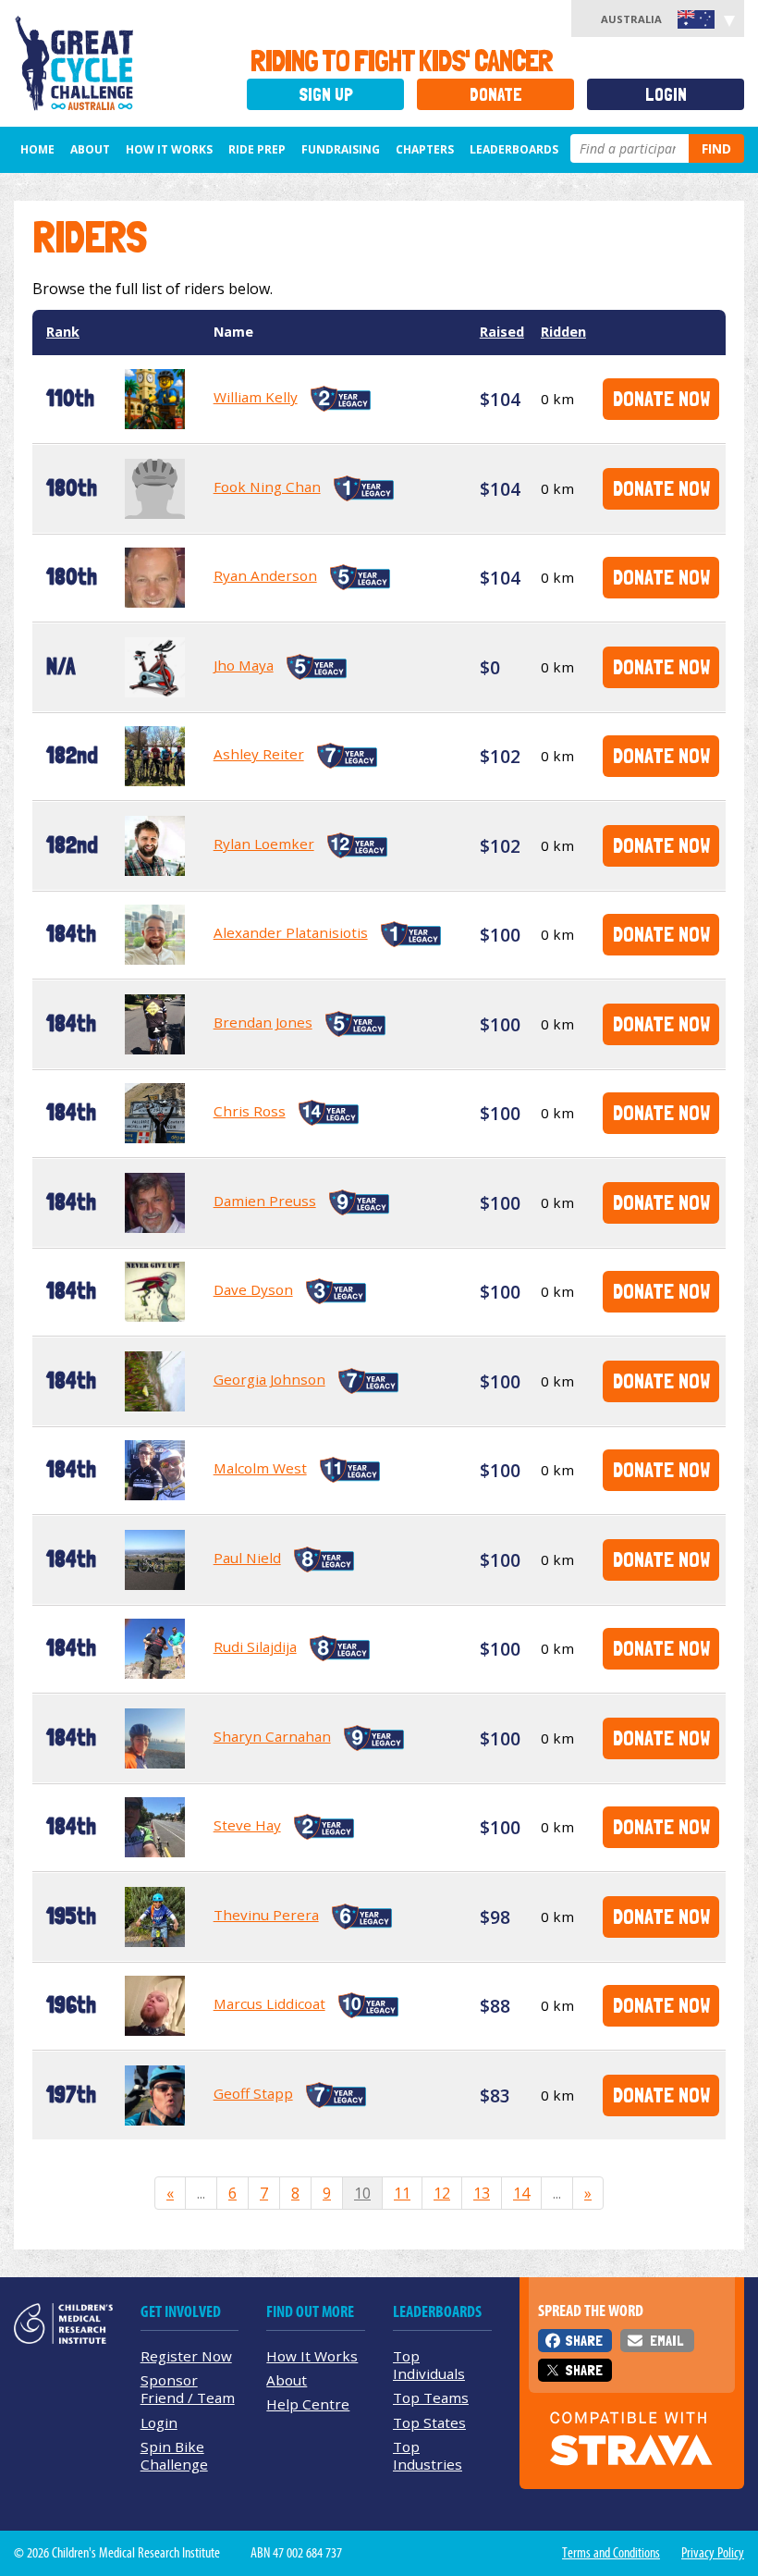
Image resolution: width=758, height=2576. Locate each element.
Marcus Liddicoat (269, 2003)
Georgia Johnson (269, 1379)
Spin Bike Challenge (174, 2455)
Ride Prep (257, 149)
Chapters (425, 149)
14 (521, 2193)
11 (402, 2193)
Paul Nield (247, 1558)
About (90, 149)
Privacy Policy (713, 2553)
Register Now (186, 2356)
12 (442, 2193)
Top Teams (431, 2397)
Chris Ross (250, 1111)
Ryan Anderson (265, 575)
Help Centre (308, 2404)
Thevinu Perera (266, 1915)
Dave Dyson (253, 1289)
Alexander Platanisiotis (291, 932)
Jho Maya (244, 665)
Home (37, 149)
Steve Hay (247, 1825)
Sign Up (326, 95)
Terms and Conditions (611, 2553)
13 (482, 2193)
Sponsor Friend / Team (188, 2389)
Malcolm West (260, 1468)
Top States (429, 2422)
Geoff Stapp (253, 2093)
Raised (502, 332)
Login (666, 95)
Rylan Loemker (264, 844)
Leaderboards (514, 149)
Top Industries (428, 2455)
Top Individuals (429, 2365)
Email (666, 2341)
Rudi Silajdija (255, 1646)
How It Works (312, 2356)
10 (362, 2193)
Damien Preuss (265, 1201)
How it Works (169, 149)
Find (716, 148)
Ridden (563, 332)
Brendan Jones (263, 1022)
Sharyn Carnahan (272, 1736)
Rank (63, 332)
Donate (496, 95)
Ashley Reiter (259, 754)
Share (584, 2341)
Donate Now (661, 398)
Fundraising (341, 149)
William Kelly (256, 397)
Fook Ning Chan (267, 487)
